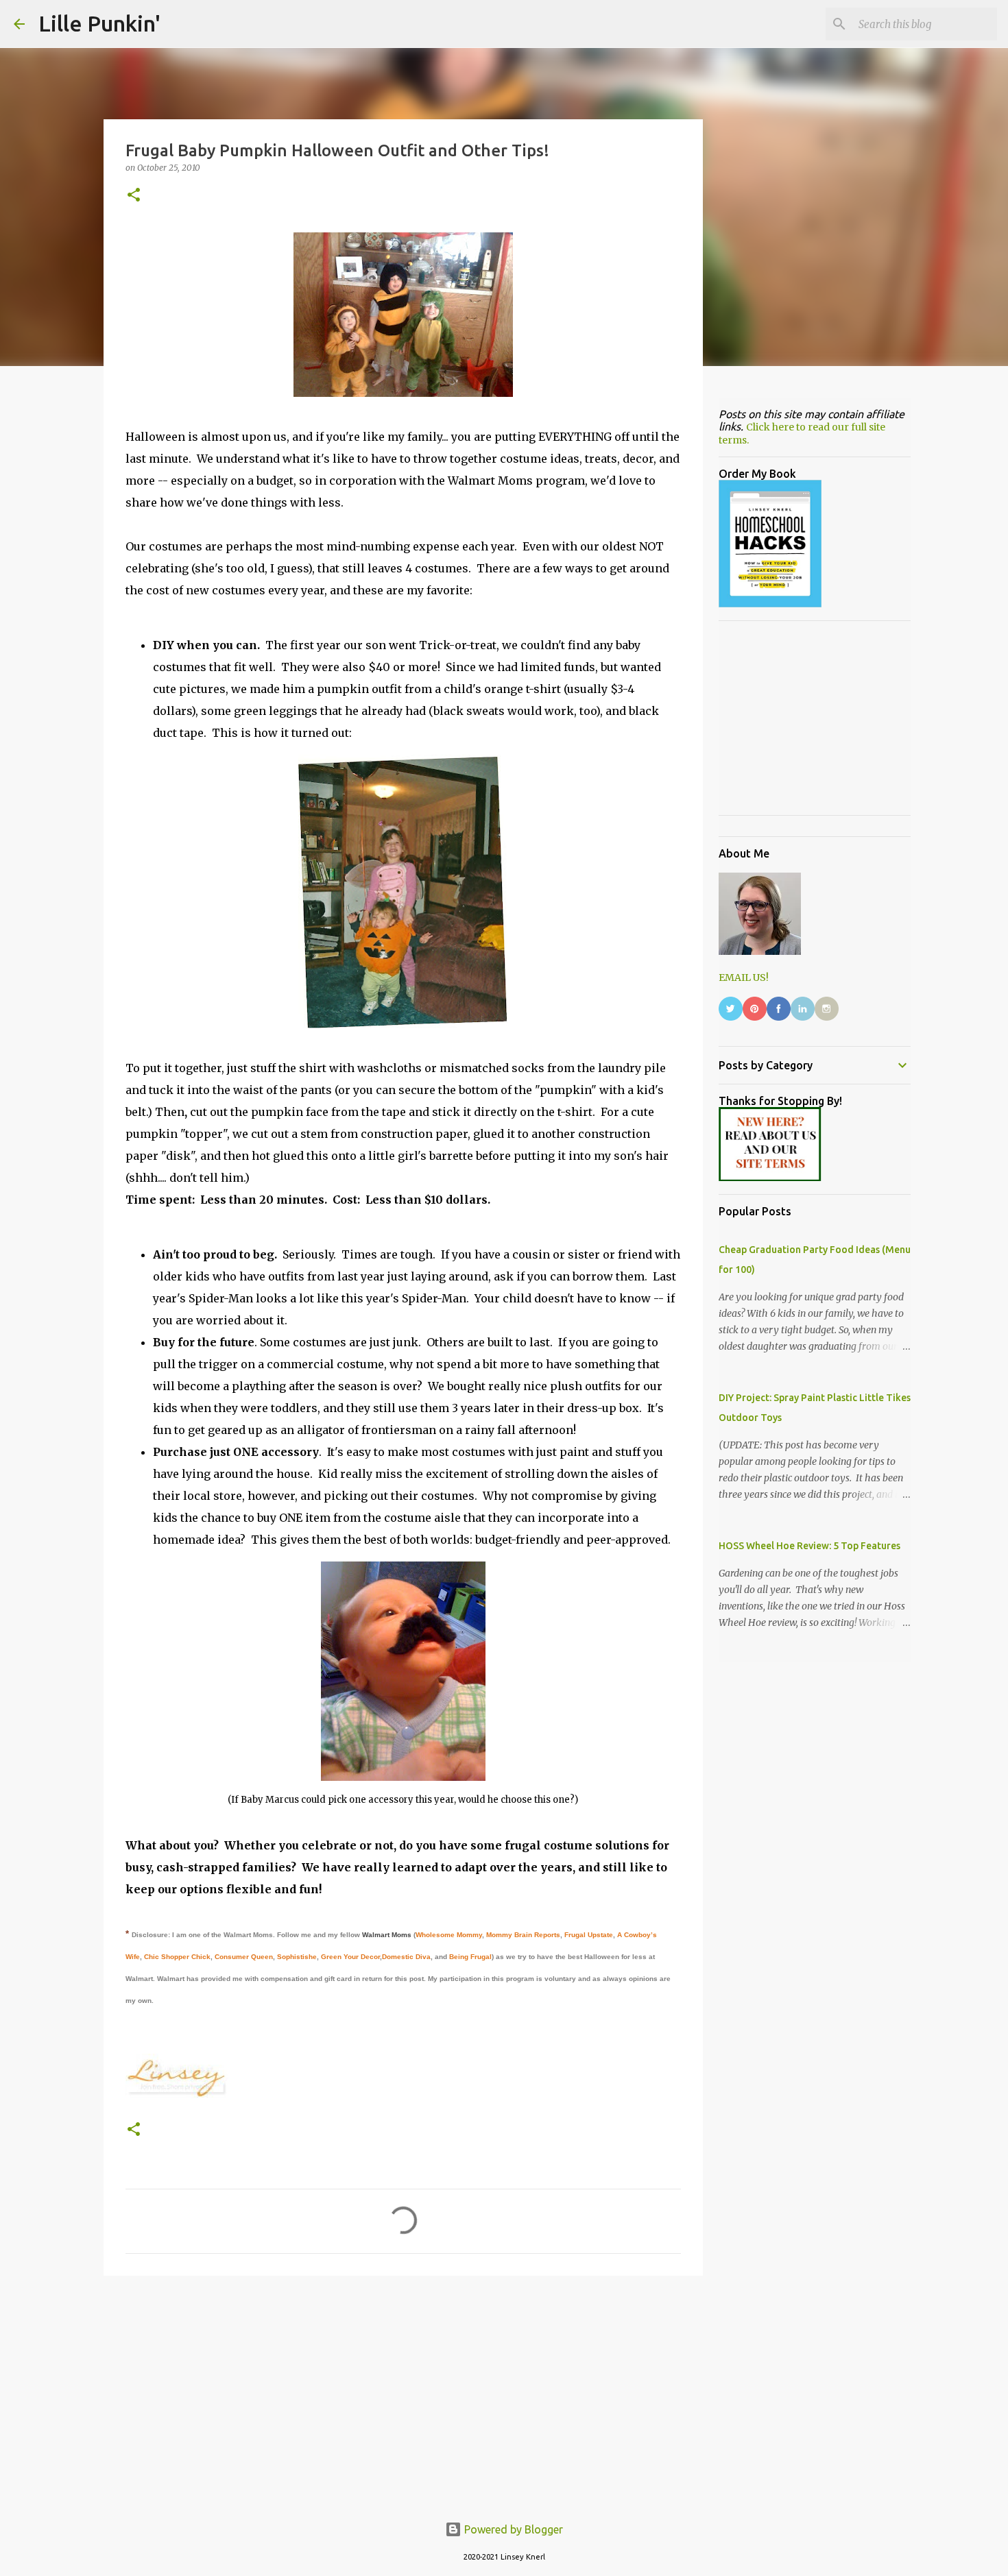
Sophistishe (297, 1957)
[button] (134, 196)
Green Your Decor (350, 1957)
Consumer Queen (244, 1957)
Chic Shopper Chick (177, 1957)
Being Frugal (470, 1957)
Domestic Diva (406, 1957)
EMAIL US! (744, 977)
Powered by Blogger (512, 2529)
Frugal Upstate (589, 1935)
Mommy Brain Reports (523, 1935)
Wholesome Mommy (449, 1935)
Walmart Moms (387, 1935)
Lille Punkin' (99, 23)
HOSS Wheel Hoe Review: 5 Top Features (809, 1546)
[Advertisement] (403, 2392)
